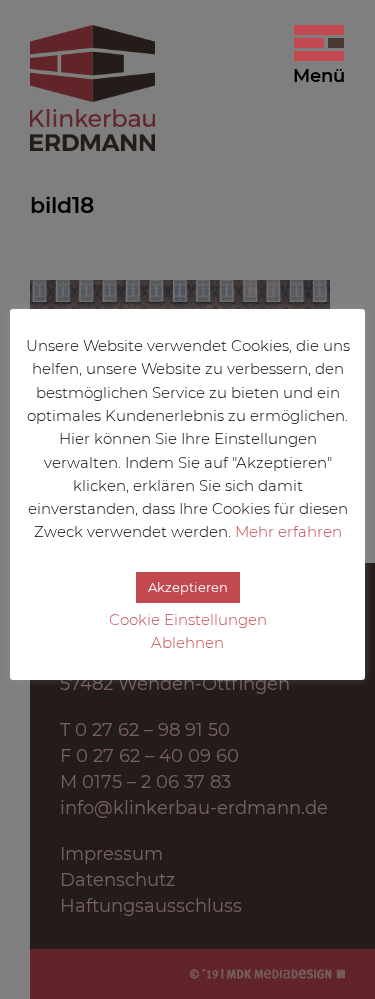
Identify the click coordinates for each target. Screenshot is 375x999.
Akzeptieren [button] (188, 587)
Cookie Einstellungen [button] (188, 619)
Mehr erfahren (288, 531)
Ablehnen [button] (187, 642)
